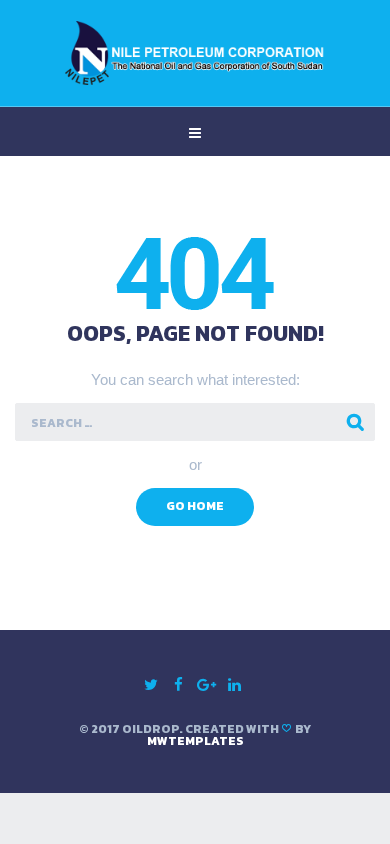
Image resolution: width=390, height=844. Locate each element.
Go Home (195, 506)
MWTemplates (195, 741)
